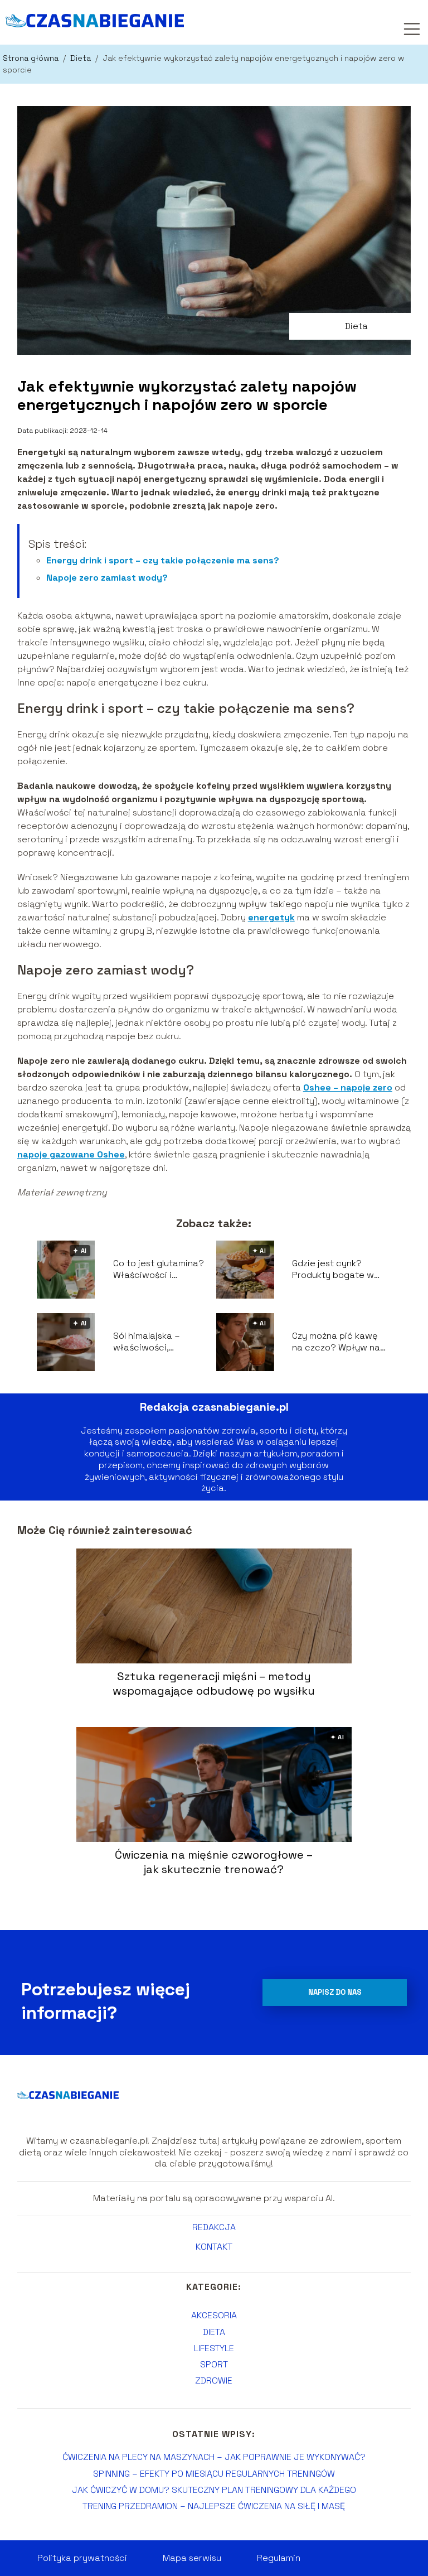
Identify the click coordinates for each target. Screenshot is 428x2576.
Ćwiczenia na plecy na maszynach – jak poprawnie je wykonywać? (214, 2457)
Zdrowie (214, 2380)
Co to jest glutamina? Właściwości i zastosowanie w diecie (159, 1270)
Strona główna (32, 58)
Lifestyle (214, 2348)
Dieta (82, 58)
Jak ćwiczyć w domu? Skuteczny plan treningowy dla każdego (214, 2490)
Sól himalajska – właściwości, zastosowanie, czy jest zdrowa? (162, 1342)
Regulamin (279, 2558)
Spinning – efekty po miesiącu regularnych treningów (214, 2474)
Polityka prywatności (82, 2558)
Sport (214, 2364)
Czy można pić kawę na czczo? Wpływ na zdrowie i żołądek (336, 1342)
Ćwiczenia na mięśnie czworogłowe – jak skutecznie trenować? (214, 1862)
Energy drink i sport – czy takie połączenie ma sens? (163, 560)
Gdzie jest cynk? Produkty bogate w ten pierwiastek (333, 1270)
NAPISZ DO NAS (335, 1992)
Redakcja (214, 2227)
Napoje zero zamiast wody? (107, 578)
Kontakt (214, 2247)
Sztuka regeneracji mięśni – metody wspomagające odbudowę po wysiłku (214, 1683)
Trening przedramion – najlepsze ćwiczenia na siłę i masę (214, 2506)
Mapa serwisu (192, 2558)
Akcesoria (214, 2315)
